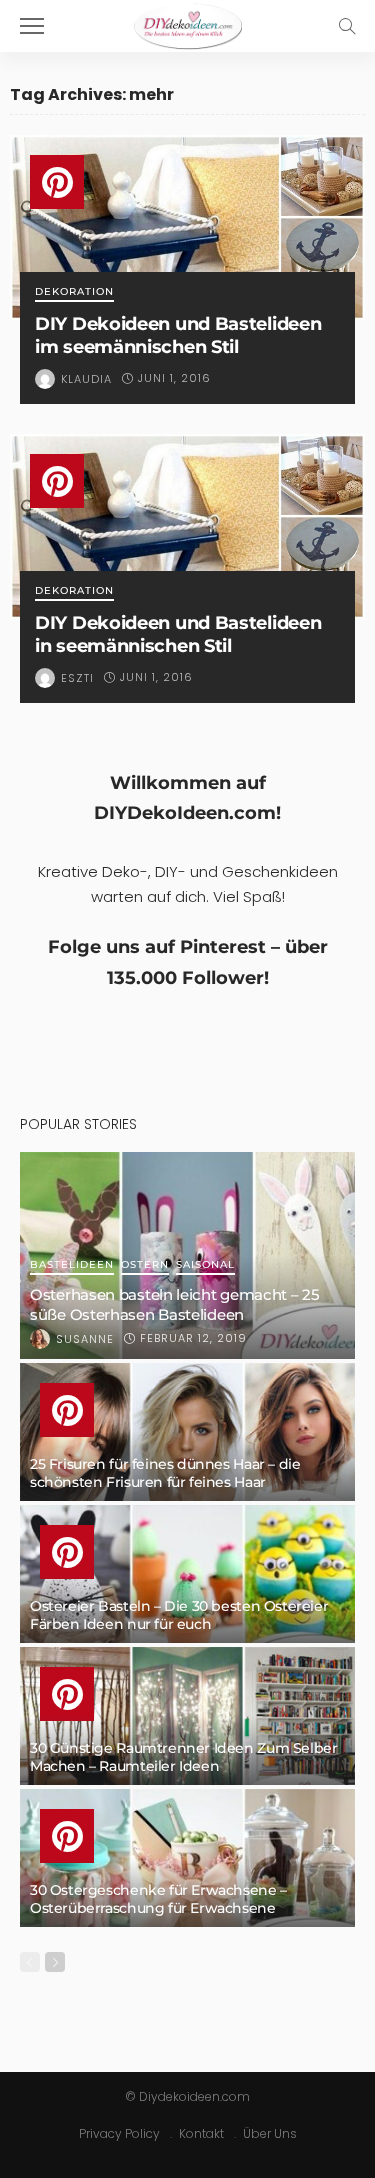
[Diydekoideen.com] (188, 23)
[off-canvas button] (32, 26)
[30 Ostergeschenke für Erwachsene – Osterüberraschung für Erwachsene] (187, 1858)
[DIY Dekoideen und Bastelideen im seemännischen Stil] (187, 227)
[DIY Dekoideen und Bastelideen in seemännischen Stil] (187, 526)
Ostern (145, 1265)
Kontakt (201, 2133)
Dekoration (74, 292)
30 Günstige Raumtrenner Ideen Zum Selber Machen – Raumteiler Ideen (183, 1757)
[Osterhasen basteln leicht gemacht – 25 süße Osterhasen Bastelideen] (187, 1255)
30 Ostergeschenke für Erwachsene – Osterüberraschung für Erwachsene (158, 1899)
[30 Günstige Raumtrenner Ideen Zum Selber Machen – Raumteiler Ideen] (187, 1716)
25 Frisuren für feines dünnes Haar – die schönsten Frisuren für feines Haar (165, 1473)
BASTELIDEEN (72, 1265)
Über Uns (270, 2133)
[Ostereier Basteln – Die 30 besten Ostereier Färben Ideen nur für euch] (187, 1574)
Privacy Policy (119, 2133)
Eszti (77, 678)
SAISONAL (205, 1265)
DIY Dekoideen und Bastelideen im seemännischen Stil (178, 335)
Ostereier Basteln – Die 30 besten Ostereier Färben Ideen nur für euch (179, 1615)
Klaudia (86, 379)
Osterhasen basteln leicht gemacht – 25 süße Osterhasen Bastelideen (175, 1304)
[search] (347, 26)
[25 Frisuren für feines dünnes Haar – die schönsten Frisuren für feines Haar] (187, 1432)
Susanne (85, 1339)
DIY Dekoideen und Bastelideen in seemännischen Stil (178, 634)
